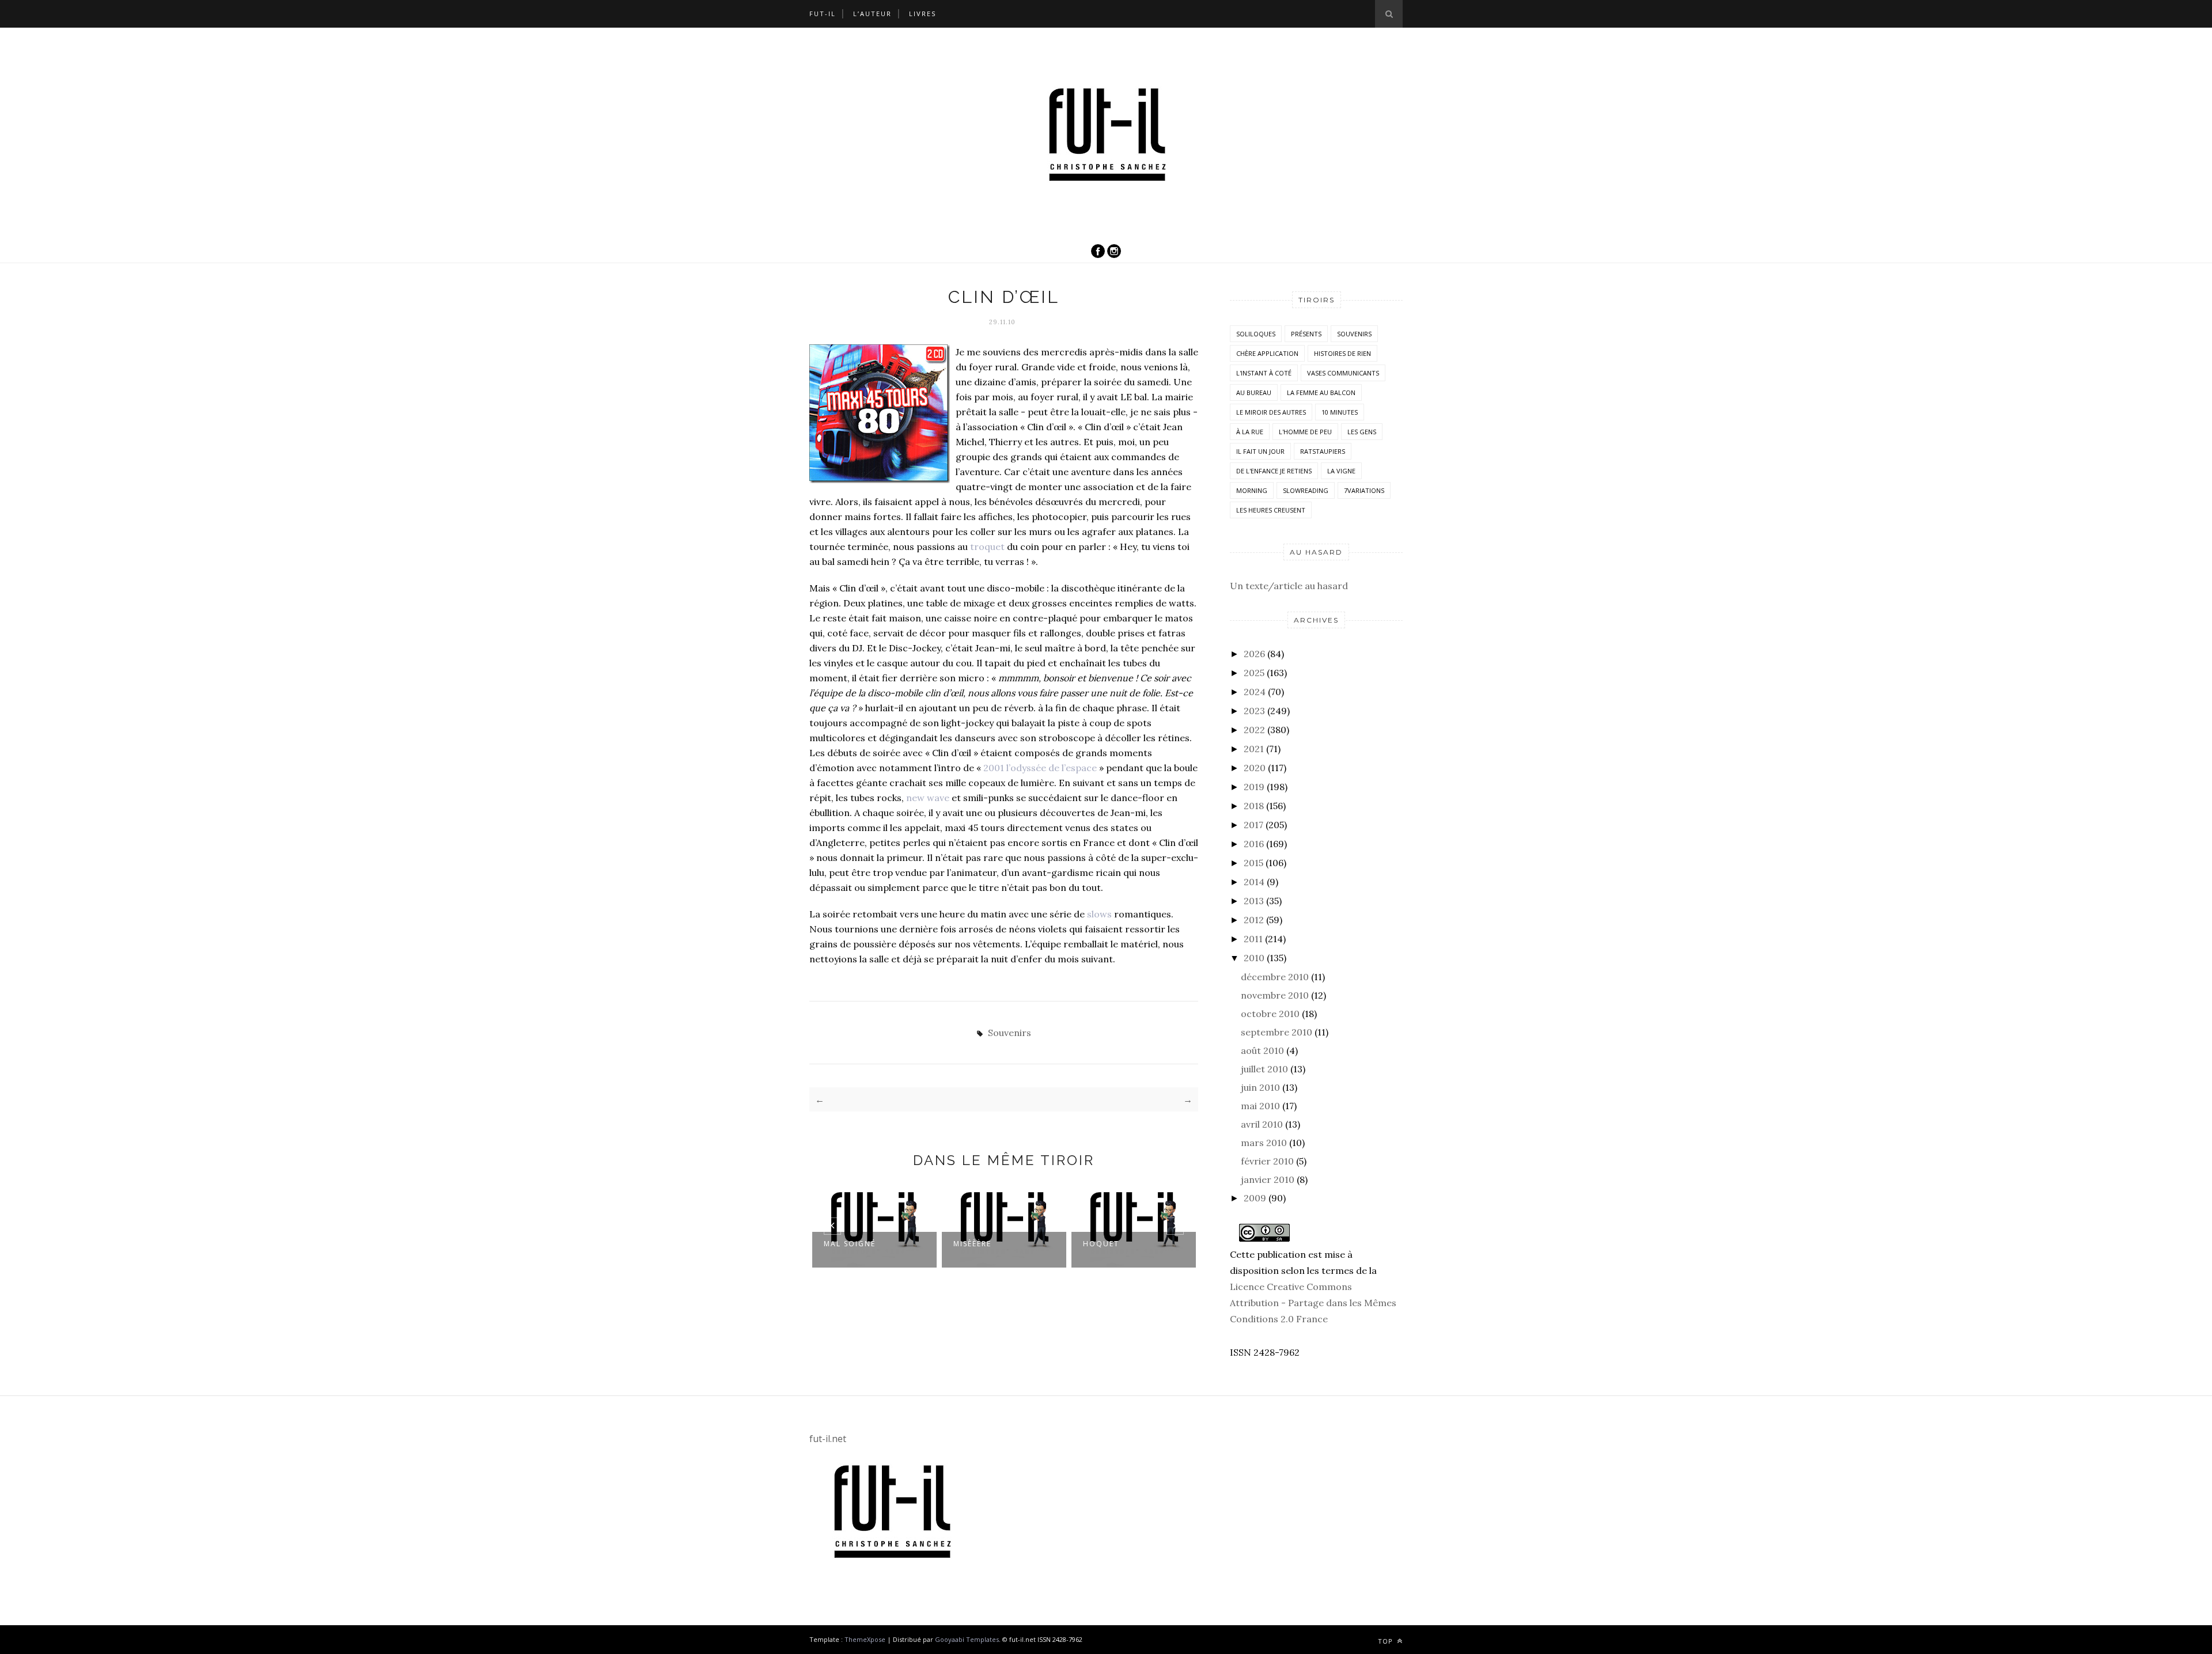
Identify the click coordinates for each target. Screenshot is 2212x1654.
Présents (1306, 334)
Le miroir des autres (1271, 412)
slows (1099, 914)
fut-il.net (828, 1439)
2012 (1254, 920)
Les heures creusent (1271, 510)
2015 (1253, 863)
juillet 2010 (1264, 1069)
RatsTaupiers (1323, 451)
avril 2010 (1262, 1124)
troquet (987, 547)
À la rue (1250, 432)
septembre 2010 (1277, 1032)
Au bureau (1254, 392)
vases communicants (1343, 373)
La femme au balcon (1321, 392)
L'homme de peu (1305, 432)
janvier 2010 (1268, 1179)
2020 (1255, 768)
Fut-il (823, 14)
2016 (1254, 844)
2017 (1253, 825)
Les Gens (1362, 432)
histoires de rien (1342, 353)
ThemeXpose (865, 1639)
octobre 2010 (1270, 1014)
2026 (1254, 654)
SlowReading (1306, 490)
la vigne (1341, 471)
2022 (1254, 730)
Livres (923, 14)
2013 (1254, 901)
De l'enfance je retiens (1274, 471)
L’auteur (872, 14)
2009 (1255, 1198)
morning (1252, 490)
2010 (1254, 958)
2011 (1253, 939)
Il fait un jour (1260, 451)
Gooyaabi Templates (967, 1639)
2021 (1254, 749)
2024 (1255, 692)
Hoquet (1101, 1244)
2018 (1254, 806)
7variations (1364, 490)
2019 (1254, 787)
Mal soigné (850, 1244)
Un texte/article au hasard (1289, 586)
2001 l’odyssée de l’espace (1041, 768)
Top (1387, 1641)
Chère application (1267, 353)
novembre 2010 (1275, 995)
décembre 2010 (1275, 977)
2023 (1254, 711)
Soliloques (1256, 334)
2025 (1254, 673)
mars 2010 (1264, 1143)
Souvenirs (1010, 1033)
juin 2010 (1260, 1087)
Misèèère (972, 1244)
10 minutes (1340, 412)
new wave (928, 798)
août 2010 (1262, 1050)
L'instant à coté (1264, 373)
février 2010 (1267, 1161)
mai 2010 (1260, 1106)
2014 (1254, 882)
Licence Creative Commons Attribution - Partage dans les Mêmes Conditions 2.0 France (1313, 1303)
